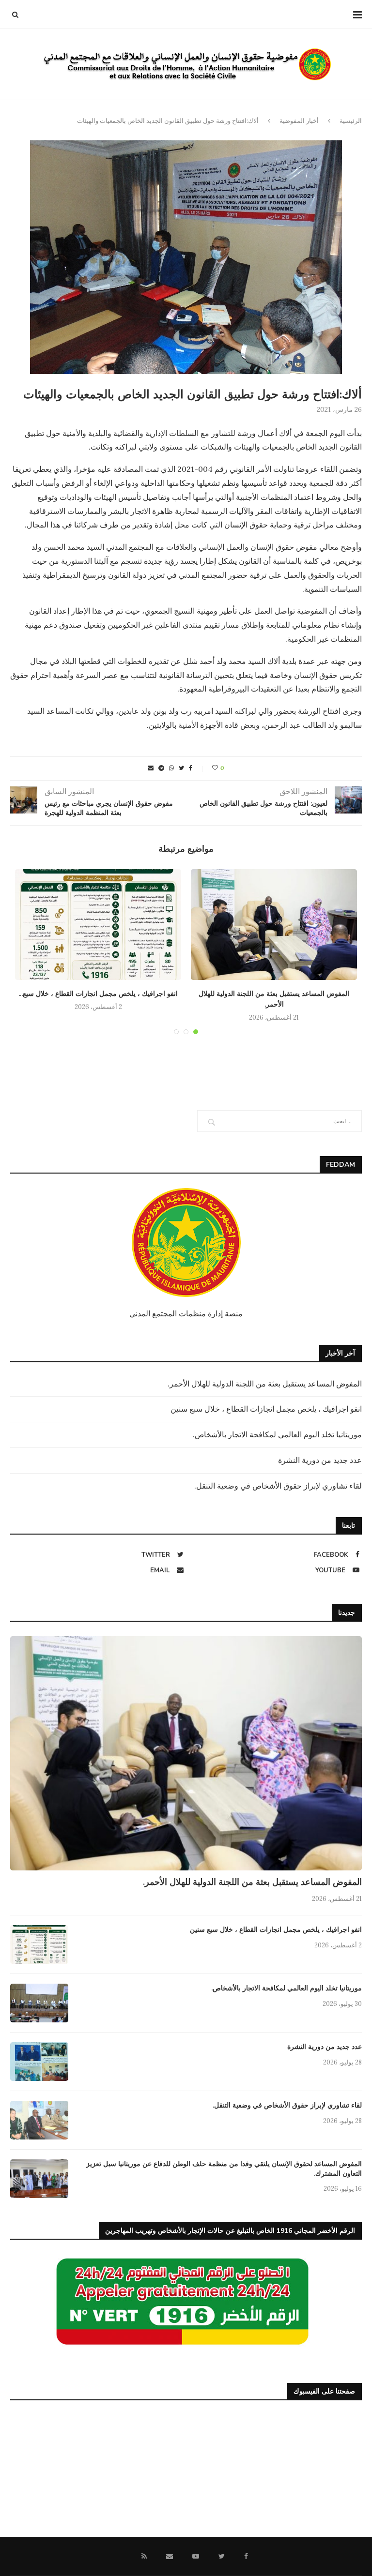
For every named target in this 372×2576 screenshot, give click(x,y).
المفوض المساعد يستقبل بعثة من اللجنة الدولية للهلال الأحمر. (265, 1384)
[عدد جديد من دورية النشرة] (39, 2062)
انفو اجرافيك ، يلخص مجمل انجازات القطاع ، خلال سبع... (98, 994)
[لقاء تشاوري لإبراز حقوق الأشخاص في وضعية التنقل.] (39, 2120)
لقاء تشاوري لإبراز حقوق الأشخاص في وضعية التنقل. (278, 1486)
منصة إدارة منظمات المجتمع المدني (186, 1313)
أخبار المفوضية (299, 121)
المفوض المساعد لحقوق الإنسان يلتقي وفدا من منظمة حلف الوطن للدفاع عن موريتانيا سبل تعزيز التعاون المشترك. (224, 2169)
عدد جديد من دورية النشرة (320, 1460)
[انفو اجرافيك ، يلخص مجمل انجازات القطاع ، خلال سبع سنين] (98, 925)
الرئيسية (351, 121)
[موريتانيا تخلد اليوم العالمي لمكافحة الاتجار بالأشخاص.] (39, 2003)
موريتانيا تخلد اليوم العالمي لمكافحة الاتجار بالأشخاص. (277, 1434)
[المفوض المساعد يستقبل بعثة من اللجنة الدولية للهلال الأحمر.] (274, 925)
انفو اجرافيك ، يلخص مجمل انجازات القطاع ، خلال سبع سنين (266, 1409)
